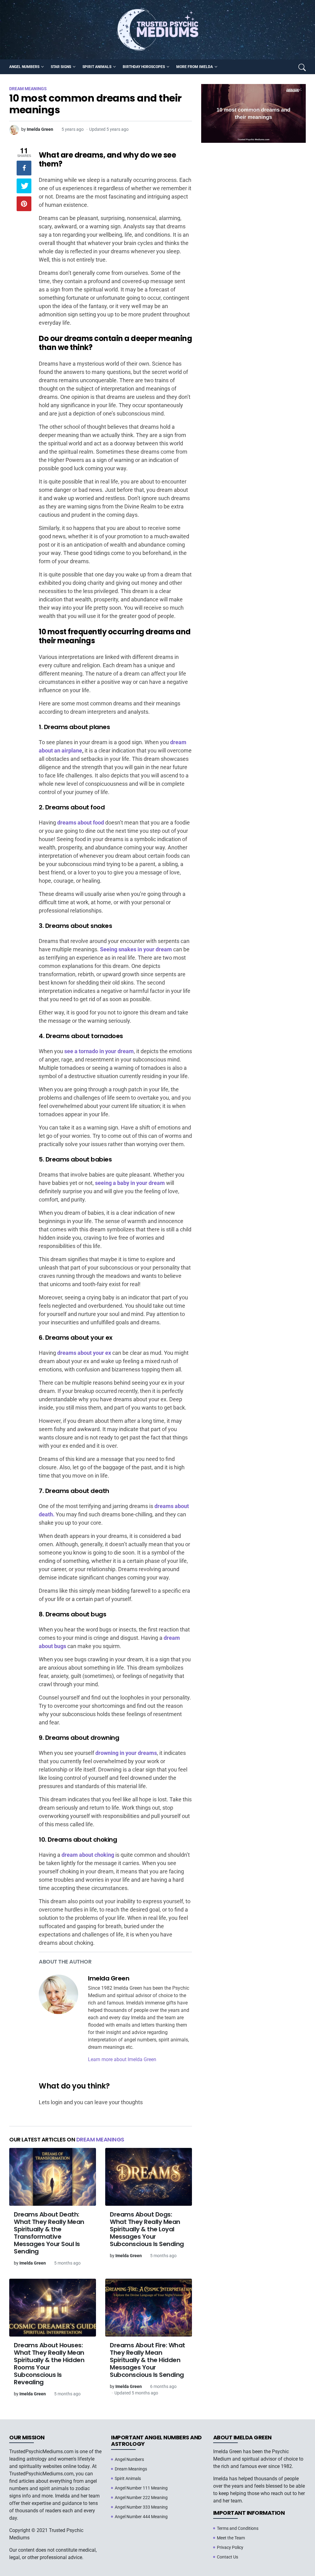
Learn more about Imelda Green (122, 2059)
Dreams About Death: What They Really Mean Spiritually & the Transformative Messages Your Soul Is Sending (49, 2233)
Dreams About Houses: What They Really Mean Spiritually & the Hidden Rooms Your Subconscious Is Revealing (49, 2364)
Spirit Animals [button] (97, 67)
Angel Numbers (129, 2459)
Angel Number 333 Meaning (141, 2507)
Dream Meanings (100, 2139)
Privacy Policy (230, 2547)
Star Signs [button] (61, 67)
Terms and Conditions (238, 2528)
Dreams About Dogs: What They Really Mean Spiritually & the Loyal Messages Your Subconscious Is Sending (147, 2229)
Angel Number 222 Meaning (141, 2498)
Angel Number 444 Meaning (141, 2517)
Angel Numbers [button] (24, 67)
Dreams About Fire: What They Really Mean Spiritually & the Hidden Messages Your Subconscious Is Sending (148, 2360)
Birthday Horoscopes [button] (144, 67)
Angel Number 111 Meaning (141, 2488)
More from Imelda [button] (195, 67)
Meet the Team (231, 2538)
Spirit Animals (128, 2478)
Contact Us (227, 2557)
